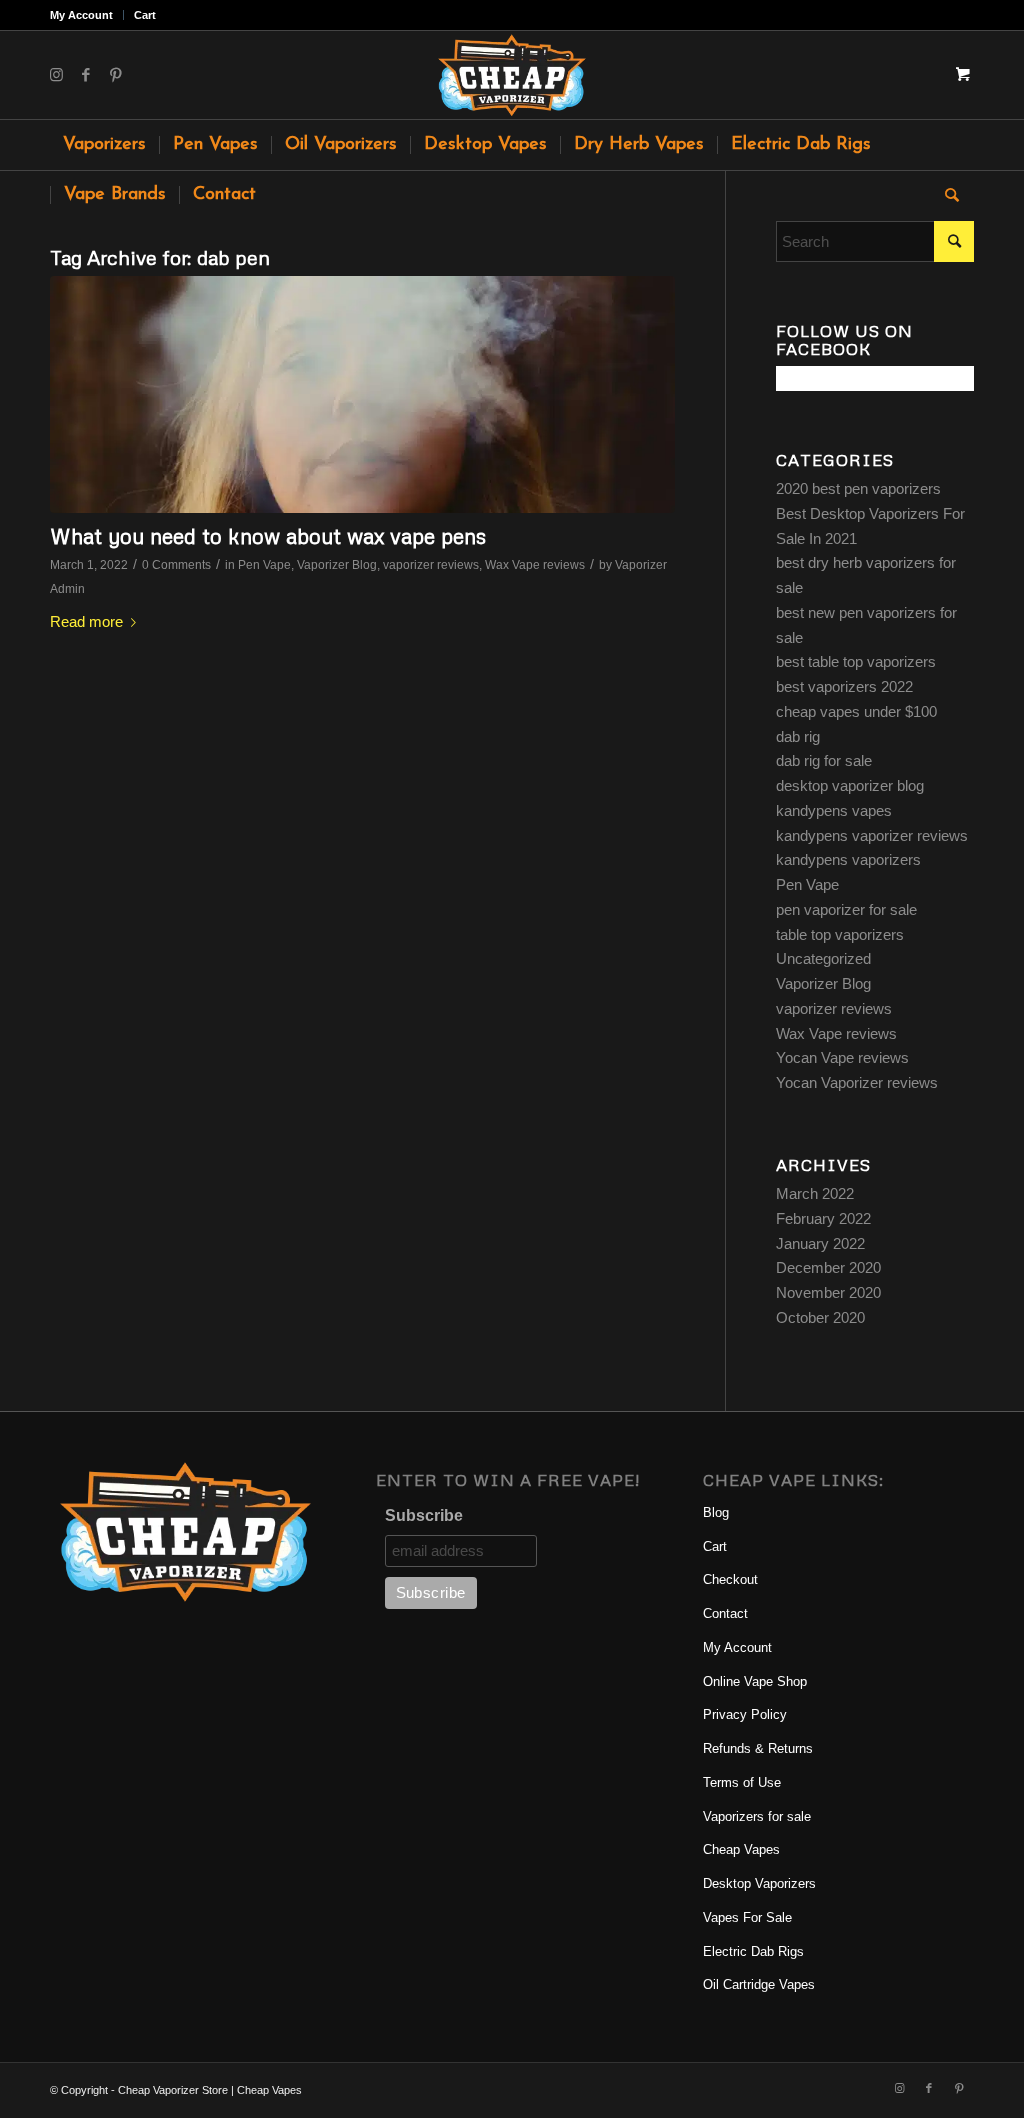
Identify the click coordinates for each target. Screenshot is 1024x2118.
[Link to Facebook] (86, 75)
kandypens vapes (834, 810)
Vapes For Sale (747, 1917)
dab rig (798, 736)
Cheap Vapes (741, 1849)
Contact (725, 1613)
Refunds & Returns (758, 1748)
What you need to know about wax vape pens (268, 536)
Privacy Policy (745, 1714)
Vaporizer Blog (337, 565)
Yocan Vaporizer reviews (857, 1082)
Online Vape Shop (755, 1681)
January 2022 (820, 1243)
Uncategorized (823, 958)
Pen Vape (264, 565)
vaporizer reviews (431, 565)
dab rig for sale (824, 760)
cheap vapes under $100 (856, 711)
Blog (716, 1512)
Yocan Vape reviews (842, 1057)
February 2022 (823, 1218)
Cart (145, 15)
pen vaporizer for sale (846, 909)
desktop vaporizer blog (850, 785)
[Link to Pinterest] (116, 75)
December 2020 (828, 1267)
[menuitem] (87, 15)
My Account (81, 15)
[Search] (945, 195)
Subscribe (424, 1515)
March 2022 (815, 1193)
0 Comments (176, 565)
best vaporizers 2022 (844, 686)
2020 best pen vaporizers (858, 488)
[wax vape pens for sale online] (362, 394)
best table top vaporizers (856, 661)
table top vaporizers (840, 934)
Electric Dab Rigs (753, 1951)
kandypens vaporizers (848, 859)
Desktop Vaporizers (759, 1883)
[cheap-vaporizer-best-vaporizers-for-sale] (511, 75)
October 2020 (820, 1317)
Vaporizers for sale (757, 1816)
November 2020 (828, 1292)
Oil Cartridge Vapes (759, 1984)
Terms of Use (742, 1782)
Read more (86, 621)
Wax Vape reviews (535, 565)
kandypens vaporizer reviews (872, 835)
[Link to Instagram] (56, 75)
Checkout (730, 1579)
